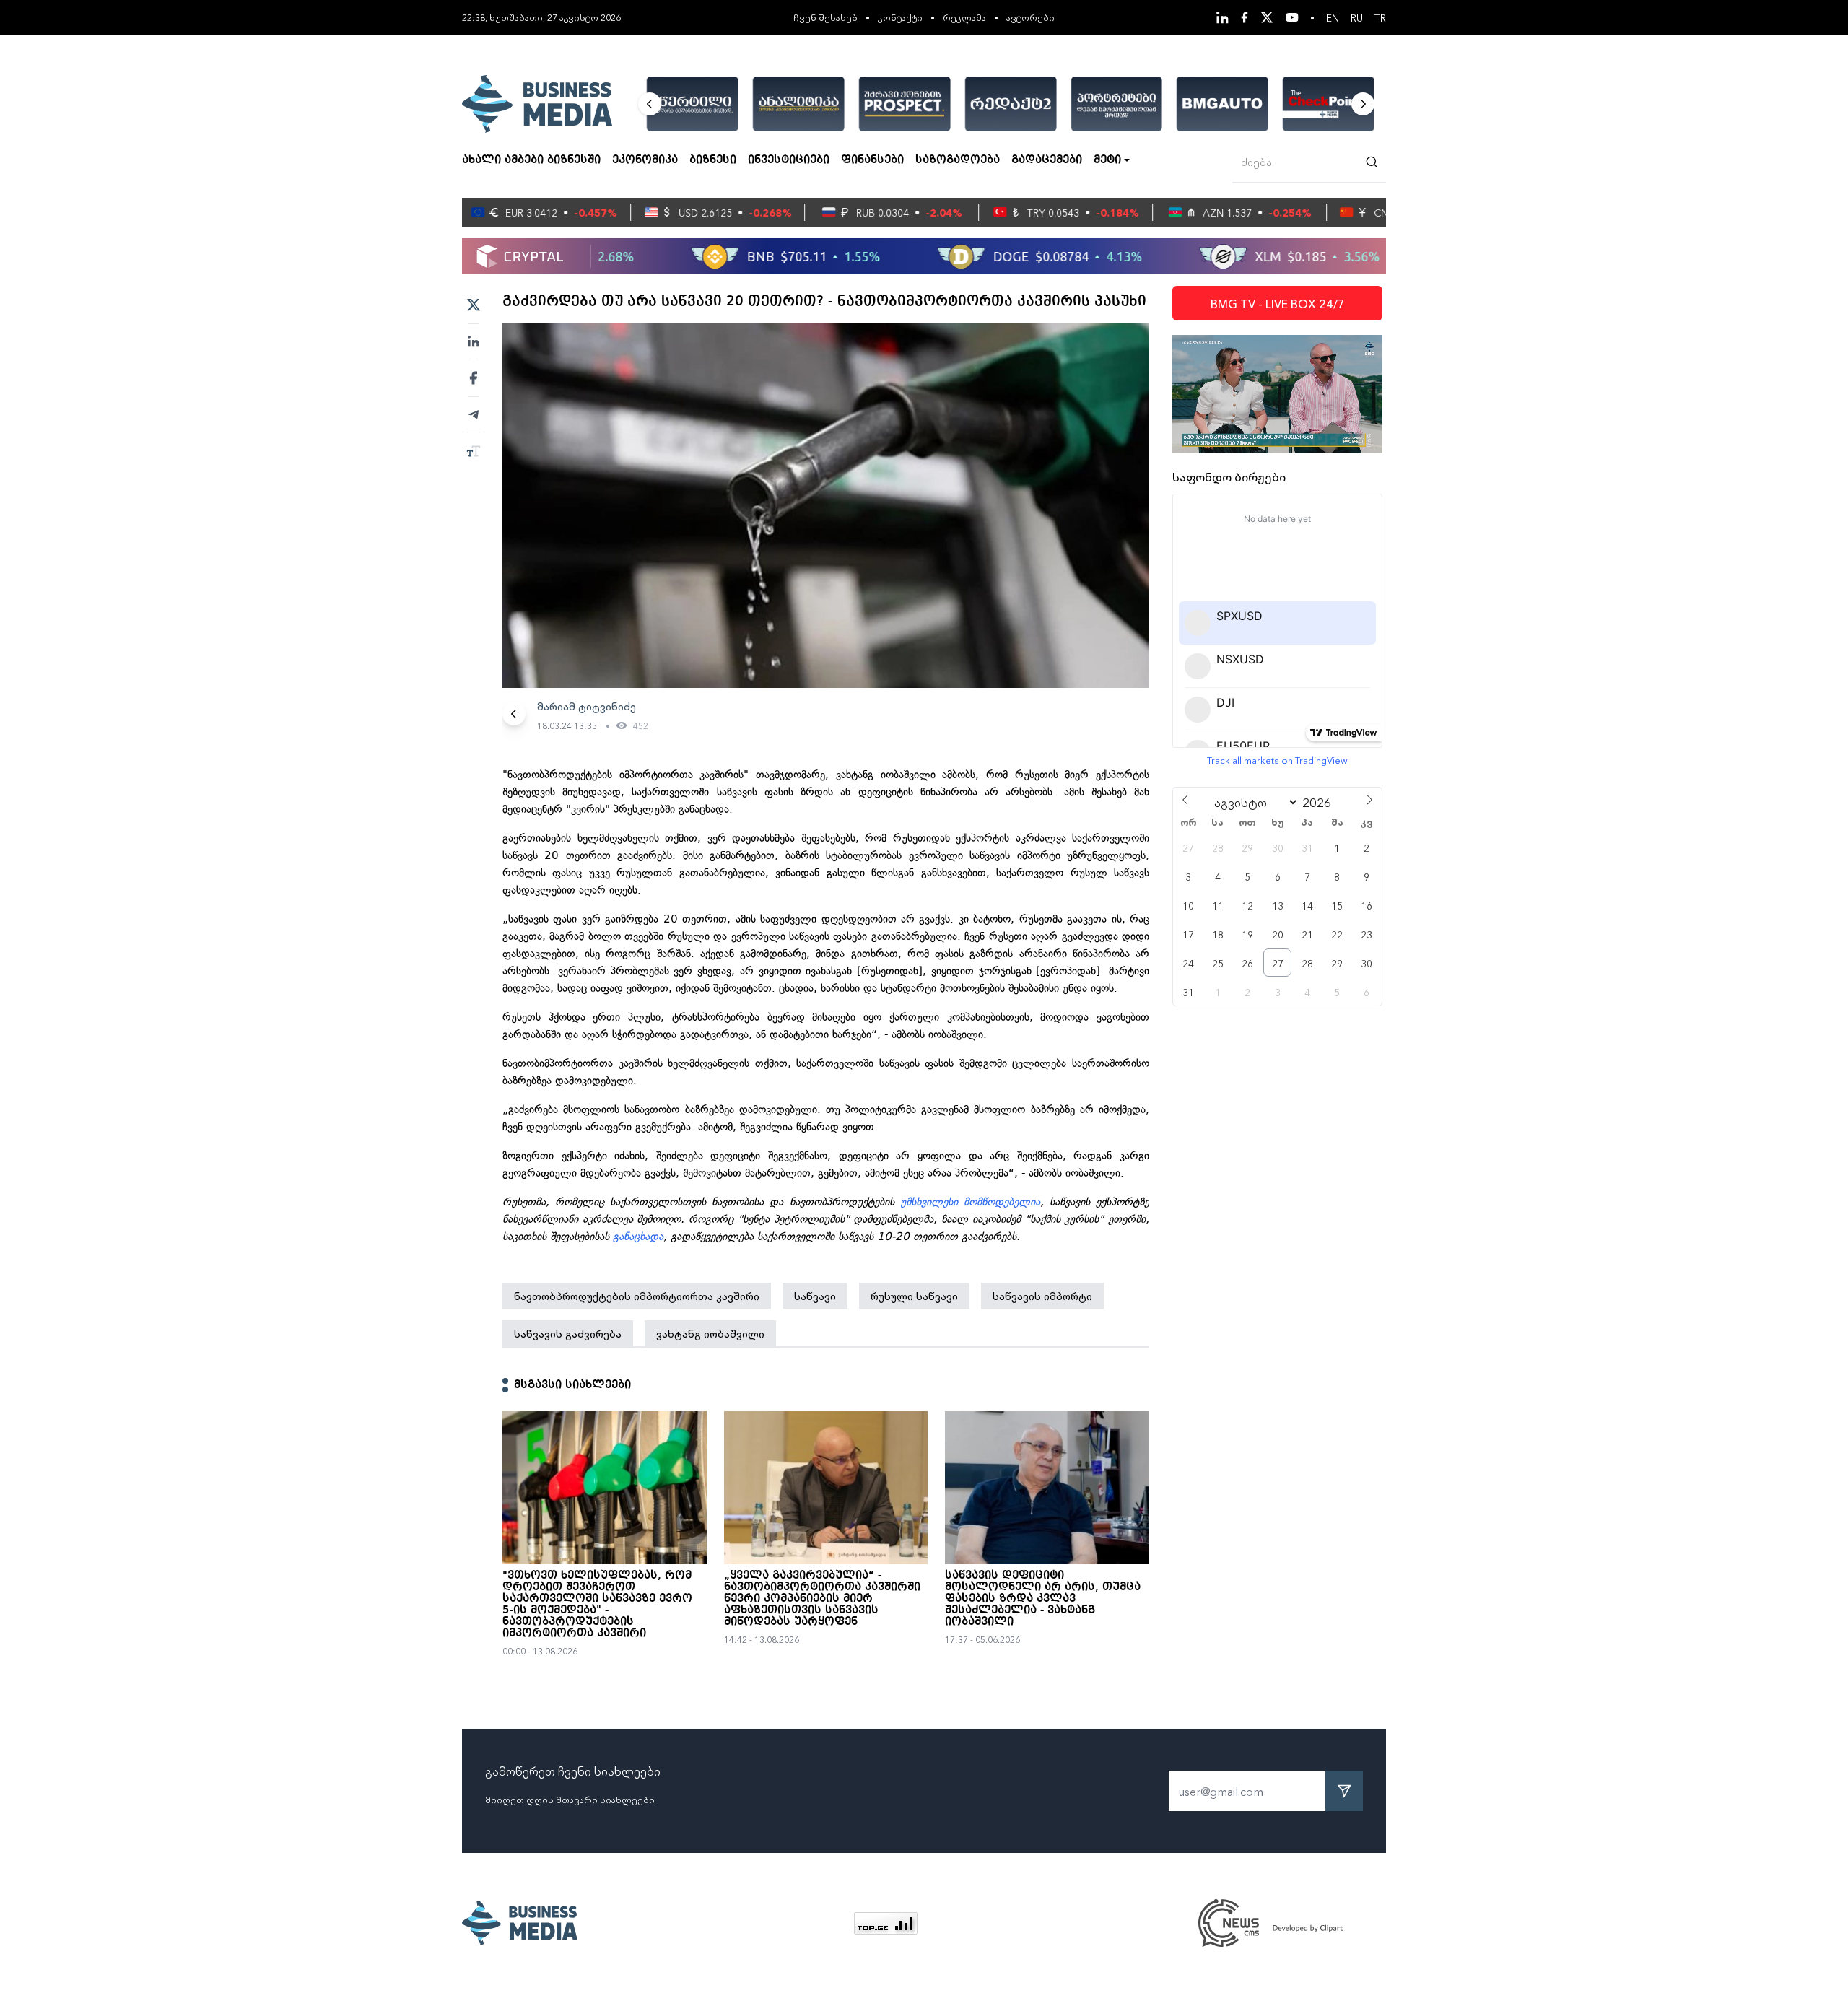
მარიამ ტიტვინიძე (587, 706)
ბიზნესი (713, 160)
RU (1357, 17)
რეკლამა (964, 17)
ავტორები (1030, 17)
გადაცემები (1047, 160)
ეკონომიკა (645, 160)
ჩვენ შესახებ (825, 17)
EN (1333, 17)
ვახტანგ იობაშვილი (710, 1333)
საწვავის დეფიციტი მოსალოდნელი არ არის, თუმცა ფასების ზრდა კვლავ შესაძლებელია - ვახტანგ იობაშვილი (1043, 1599)
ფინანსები (872, 160)
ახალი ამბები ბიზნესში (531, 160)
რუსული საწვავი (914, 1296)
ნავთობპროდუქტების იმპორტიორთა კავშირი (637, 1296)
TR (1380, 17)
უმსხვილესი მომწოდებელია (970, 1202)
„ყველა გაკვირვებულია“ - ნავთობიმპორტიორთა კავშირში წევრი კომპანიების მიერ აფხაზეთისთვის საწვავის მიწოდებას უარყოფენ (822, 1599)
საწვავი (815, 1296)
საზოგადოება (958, 160)
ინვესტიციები (789, 160)
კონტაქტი (900, 17)
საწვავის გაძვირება (568, 1333)
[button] (650, 104)
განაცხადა (638, 1237)
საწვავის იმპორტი (1042, 1296)
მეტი (1107, 160)
